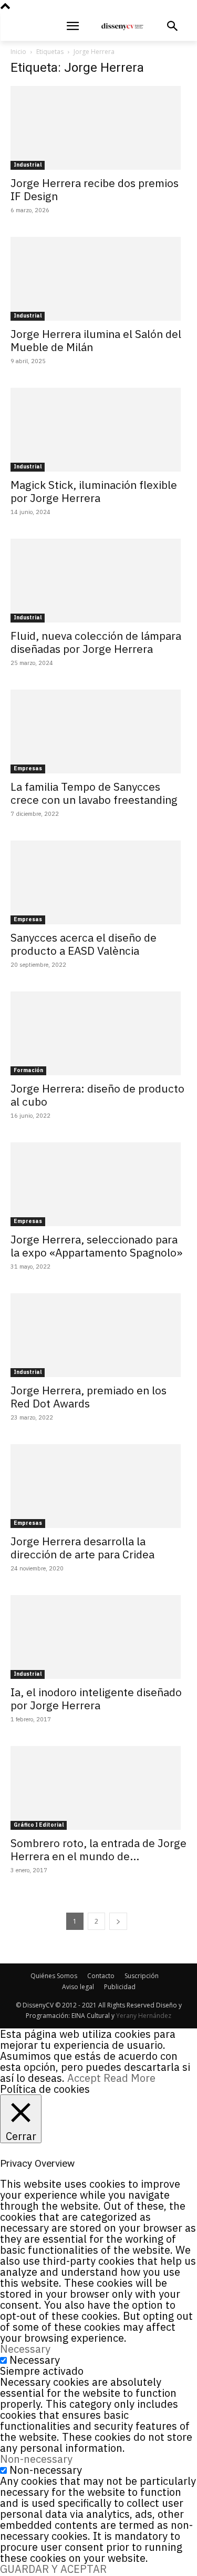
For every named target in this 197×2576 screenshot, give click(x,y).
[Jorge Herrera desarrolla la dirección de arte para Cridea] (98, 1486)
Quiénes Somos (54, 1976)
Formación (28, 1070)
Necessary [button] (25, 2349)
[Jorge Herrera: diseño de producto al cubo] (98, 1033)
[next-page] (118, 1921)
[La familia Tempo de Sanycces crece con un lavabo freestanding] (98, 732)
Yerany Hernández (144, 2016)
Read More (129, 2078)
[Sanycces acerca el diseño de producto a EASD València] (98, 882)
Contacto (101, 1976)
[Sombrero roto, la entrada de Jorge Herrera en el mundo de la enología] (98, 1788)
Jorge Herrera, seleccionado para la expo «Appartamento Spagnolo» (96, 1246)
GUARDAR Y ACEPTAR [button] (53, 2569)
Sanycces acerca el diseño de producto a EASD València (84, 944)
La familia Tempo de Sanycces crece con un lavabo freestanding (94, 793)
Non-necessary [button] (36, 2459)
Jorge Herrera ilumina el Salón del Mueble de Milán (96, 340)
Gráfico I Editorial (39, 1825)
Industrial (28, 165)
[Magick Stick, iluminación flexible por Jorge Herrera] (98, 430)
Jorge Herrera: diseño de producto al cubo (97, 1095)
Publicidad (120, 1987)
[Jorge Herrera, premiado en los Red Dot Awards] (98, 1335)
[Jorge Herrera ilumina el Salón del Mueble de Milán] (98, 279)
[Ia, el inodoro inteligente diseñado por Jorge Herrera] (98, 1637)
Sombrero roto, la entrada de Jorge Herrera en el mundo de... (98, 1849)
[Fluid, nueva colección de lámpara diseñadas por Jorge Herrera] (98, 581)
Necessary (35, 2360)
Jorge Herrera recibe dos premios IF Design (95, 189)
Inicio (18, 52)
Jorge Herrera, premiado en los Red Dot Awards (89, 1397)
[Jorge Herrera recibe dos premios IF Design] (98, 128)
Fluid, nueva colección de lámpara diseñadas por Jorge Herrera (96, 642)
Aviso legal (78, 1987)
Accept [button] (84, 2078)
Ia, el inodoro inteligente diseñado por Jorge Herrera (96, 1699)
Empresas (28, 768)
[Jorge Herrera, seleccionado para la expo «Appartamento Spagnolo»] (98, 1184)
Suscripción (142, 1976)
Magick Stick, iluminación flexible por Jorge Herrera (94, 491)
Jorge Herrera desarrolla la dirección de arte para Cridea (82, 1548)
